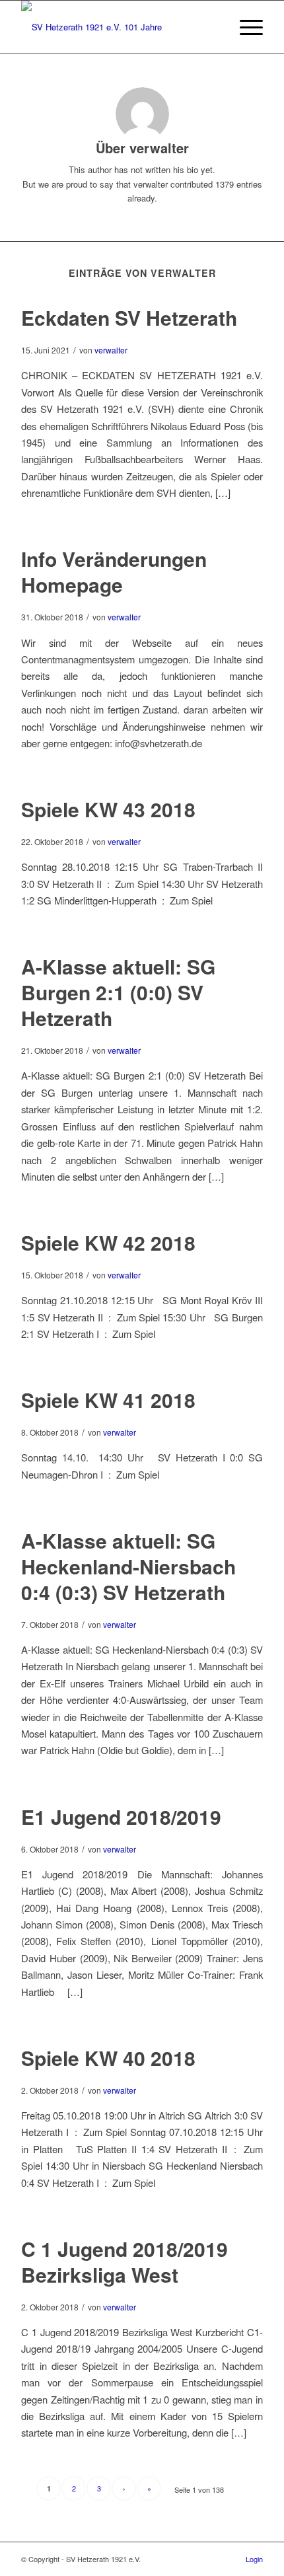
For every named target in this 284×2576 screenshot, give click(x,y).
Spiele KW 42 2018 (108, 1242)
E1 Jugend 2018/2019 (121, 1817)
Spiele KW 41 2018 (108, 1400)
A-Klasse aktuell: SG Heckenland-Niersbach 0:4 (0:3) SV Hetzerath (128, 1566)
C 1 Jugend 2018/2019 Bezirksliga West (124, 2262)
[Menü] (245, 27)
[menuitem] (214, 27)
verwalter (111, 350)
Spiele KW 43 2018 (108, 809)
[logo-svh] (118, 27)
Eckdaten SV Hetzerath (129, 317)
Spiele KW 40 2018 (108, 2058)
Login (254, 2559)
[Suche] (214, 27)
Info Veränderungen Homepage (114, 571)
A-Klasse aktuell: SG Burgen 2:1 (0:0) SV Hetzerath (118, 992)
